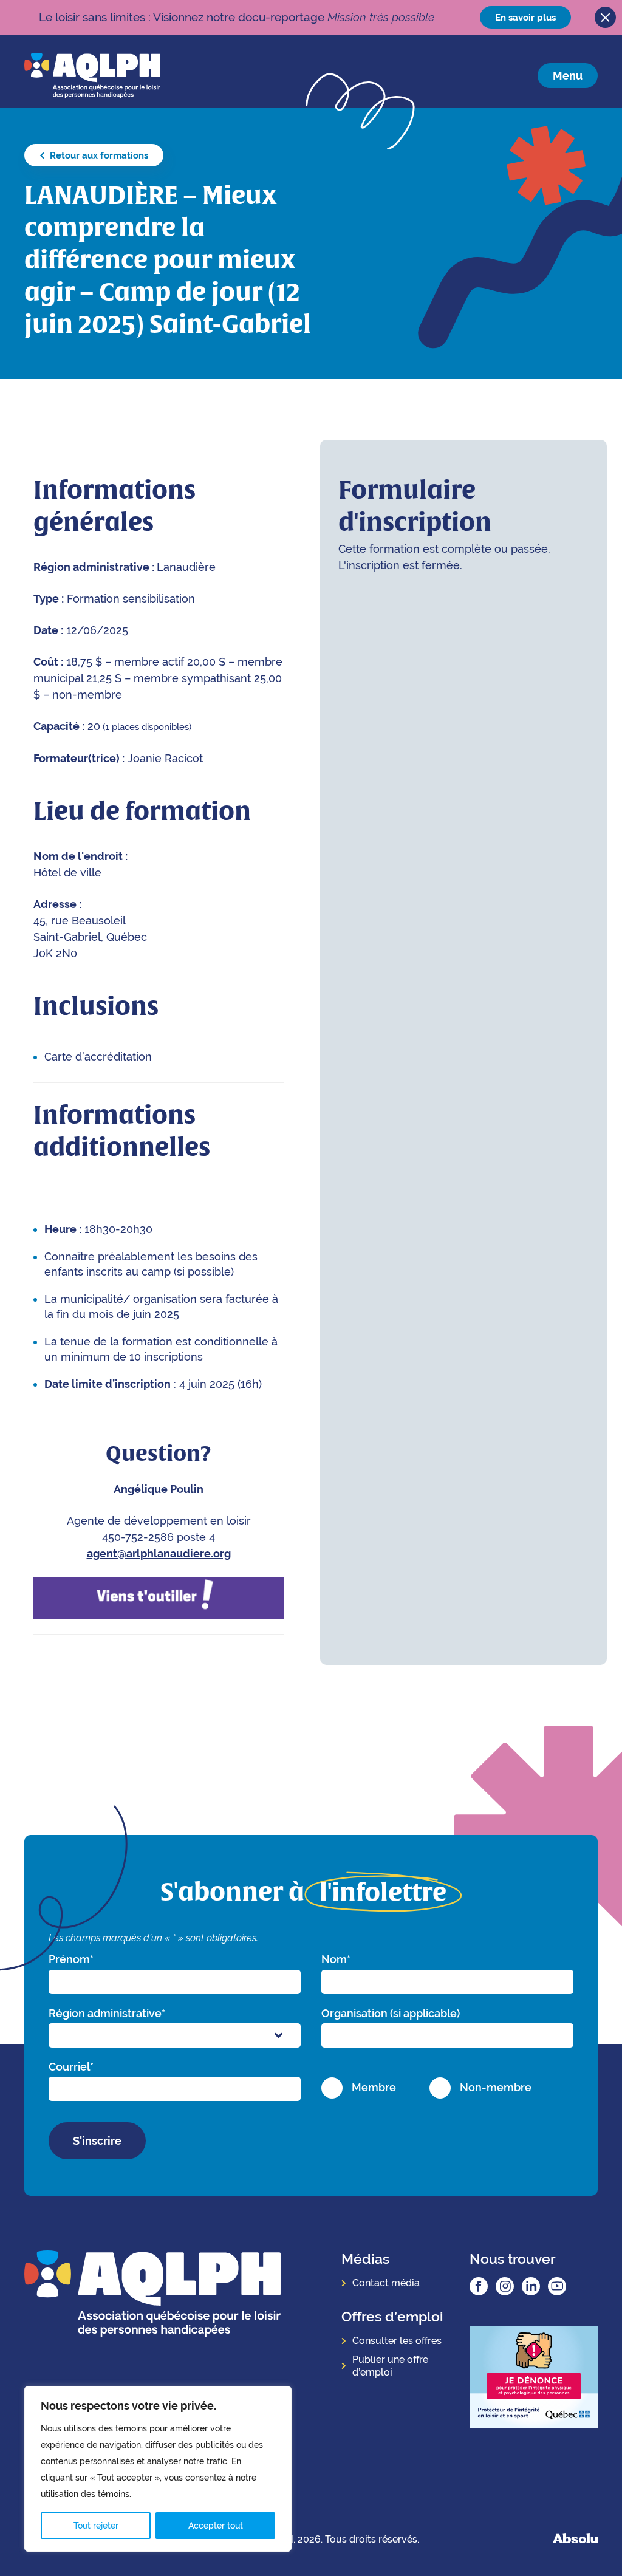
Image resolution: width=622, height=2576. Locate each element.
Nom (336, 1959)
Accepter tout (216, 2526)
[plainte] (534, 2378)
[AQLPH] (92, 75)
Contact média (386, 2283)
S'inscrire (97, 2141)
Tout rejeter (96, 2526)
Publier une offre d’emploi (390, 2366)
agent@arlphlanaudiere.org (159, 1553)
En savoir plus (525, 17)
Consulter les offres (397, 2341)
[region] (158, 2469)
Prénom (71, 1959)
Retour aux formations (98, 155)
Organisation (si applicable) (391, 2013)
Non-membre (496, 2087)
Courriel (71, 2067)
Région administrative (107, 2013)
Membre (374, 2087)
